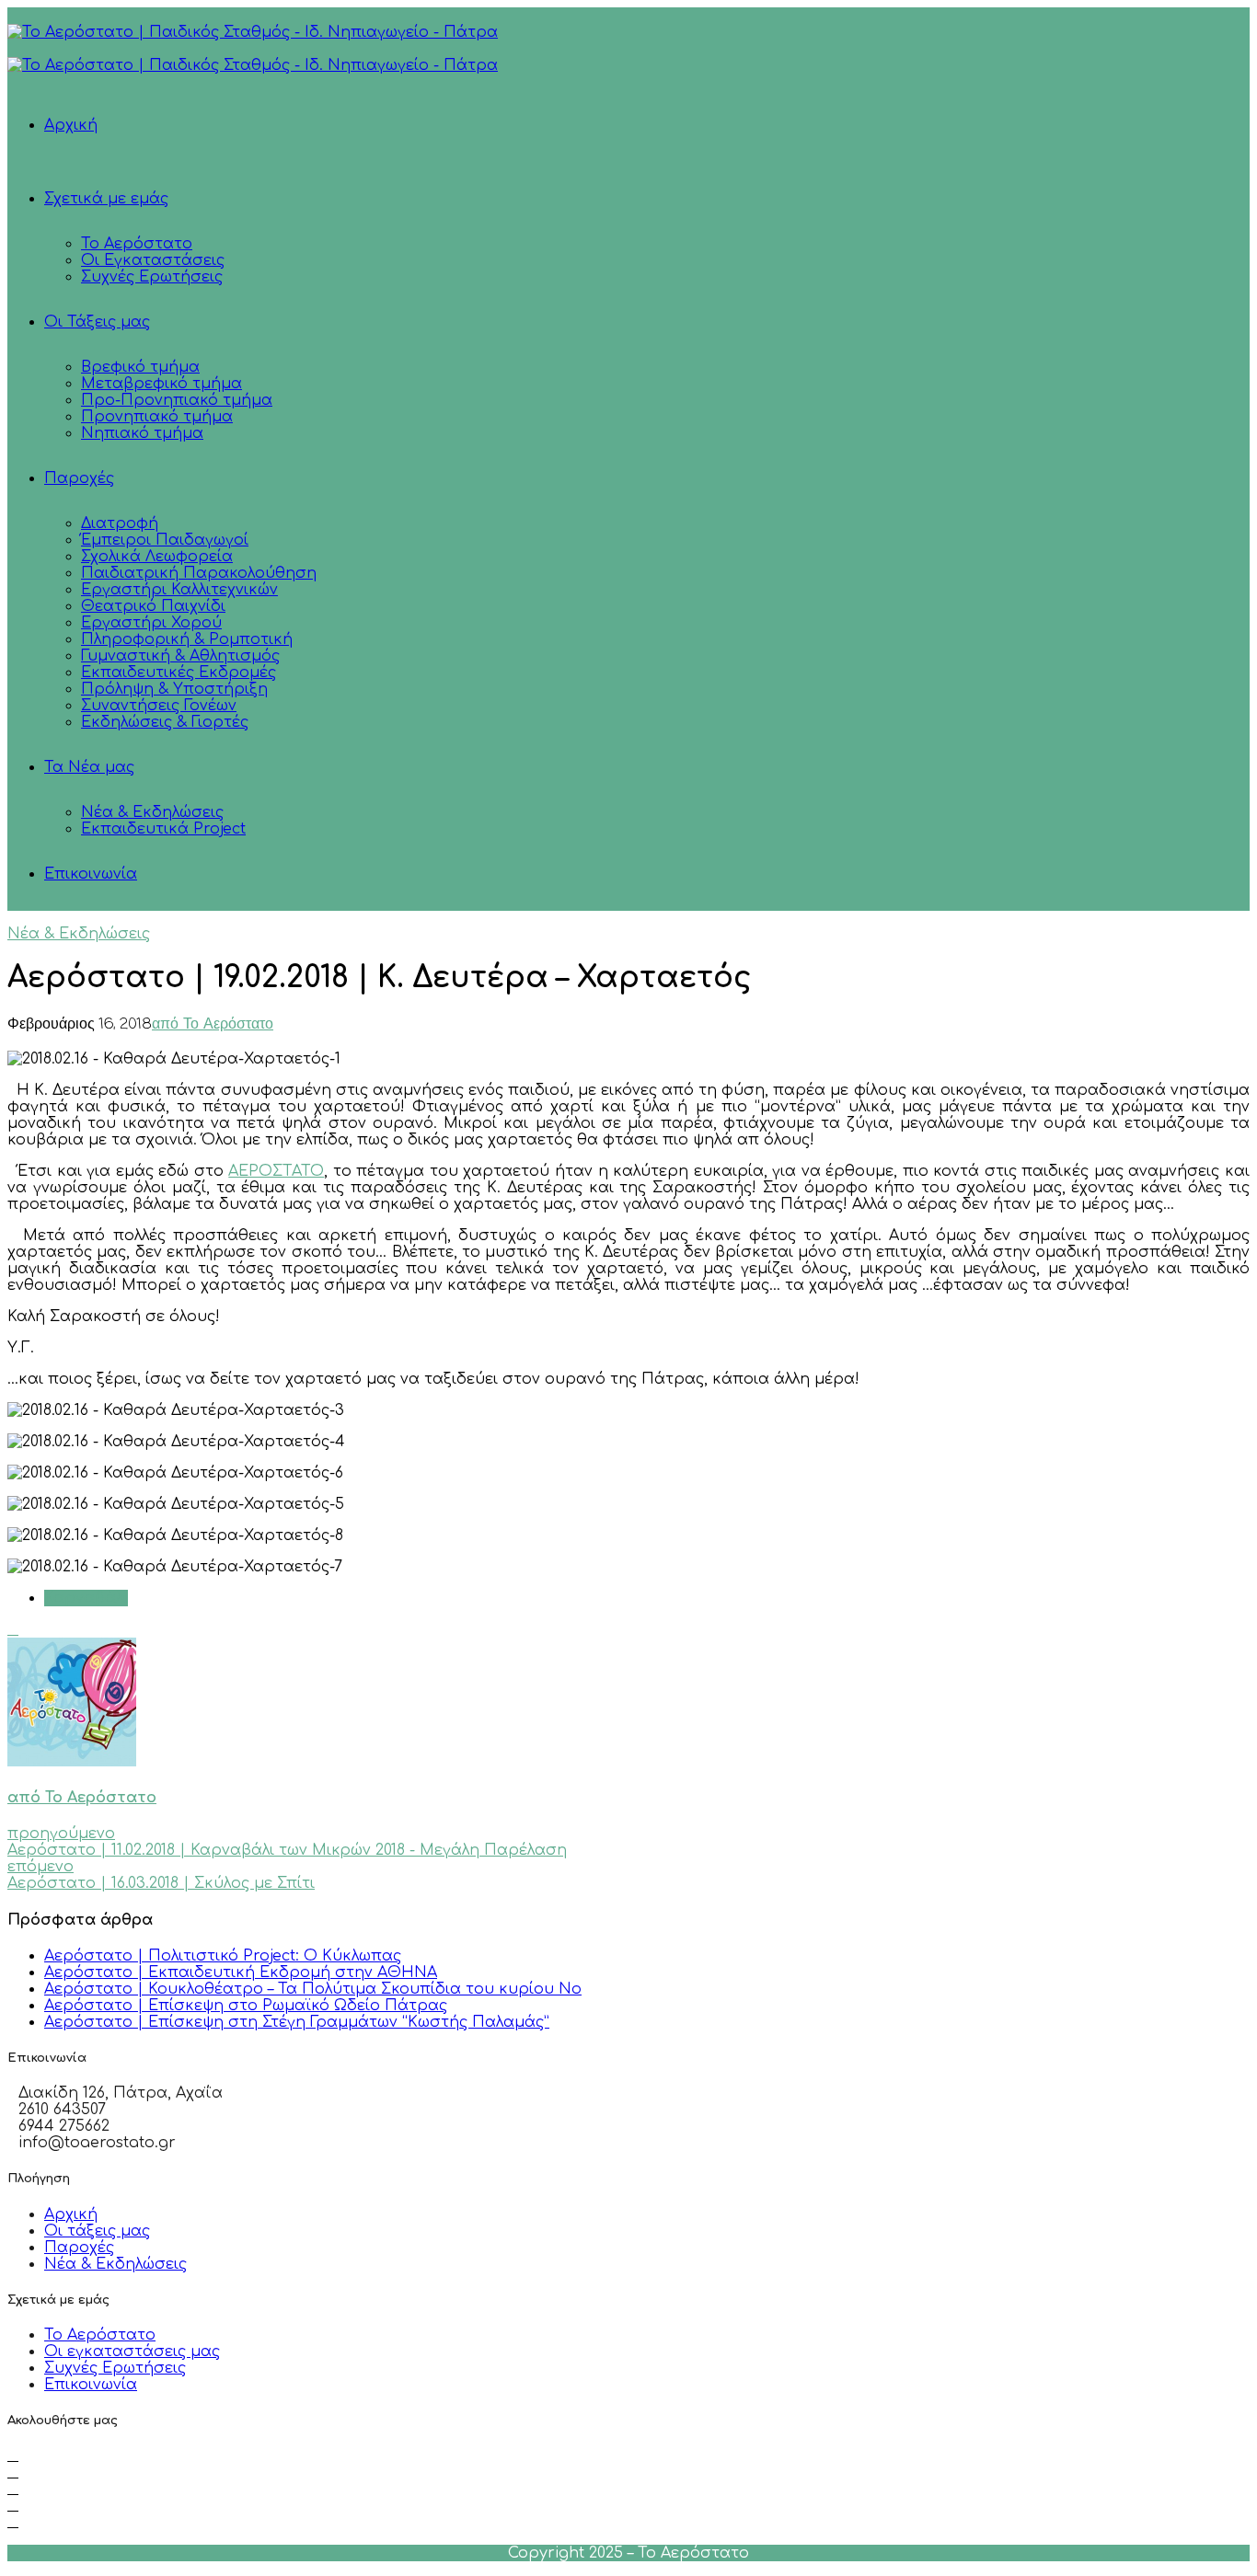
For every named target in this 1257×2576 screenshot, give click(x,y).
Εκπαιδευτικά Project (163, 829)
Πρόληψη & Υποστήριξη (174, 689)
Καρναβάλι (86, 1598)
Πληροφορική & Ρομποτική (187, 639)
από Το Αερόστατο (213, 1025)
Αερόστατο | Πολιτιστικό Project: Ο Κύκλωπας (223, 1956)
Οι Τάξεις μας (97, 322)
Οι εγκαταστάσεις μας (132, 2352)
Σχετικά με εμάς (106, 199)
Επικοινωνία (91, 874)
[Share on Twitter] (13, 1629)
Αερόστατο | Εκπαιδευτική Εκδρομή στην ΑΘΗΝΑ (241, 1972)
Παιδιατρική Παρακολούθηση (199, 573)
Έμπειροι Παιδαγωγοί (165, 540)
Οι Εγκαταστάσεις (153, 260)
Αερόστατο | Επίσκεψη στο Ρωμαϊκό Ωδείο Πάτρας (246, 2006)
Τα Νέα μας (89, 767)
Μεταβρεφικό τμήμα (161, 384)
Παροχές (79, 478)
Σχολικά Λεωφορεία (157, 557)
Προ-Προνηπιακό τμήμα (177, 400)
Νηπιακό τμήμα (142, 433)
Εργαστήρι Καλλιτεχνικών (179, 590)
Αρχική (71, 125)
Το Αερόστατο (137, 244)
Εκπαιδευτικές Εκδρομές (179, 673)
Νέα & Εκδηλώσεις (152, 812)
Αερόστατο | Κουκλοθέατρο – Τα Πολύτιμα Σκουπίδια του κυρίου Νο (313, 1989)
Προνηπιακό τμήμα (157, 417)
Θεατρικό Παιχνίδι (153, 606)
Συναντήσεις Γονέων (159, 706)
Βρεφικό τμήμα (140, 367)
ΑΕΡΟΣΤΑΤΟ (276, 1171)
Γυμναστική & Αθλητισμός (180, 656)
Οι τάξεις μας (97, 2231)
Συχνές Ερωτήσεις (152, 277)
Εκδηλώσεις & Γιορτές (165, 722)
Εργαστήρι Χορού (151, 623)
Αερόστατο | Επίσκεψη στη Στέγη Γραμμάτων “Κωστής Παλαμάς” (297, 2022)
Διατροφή (120, 523)
